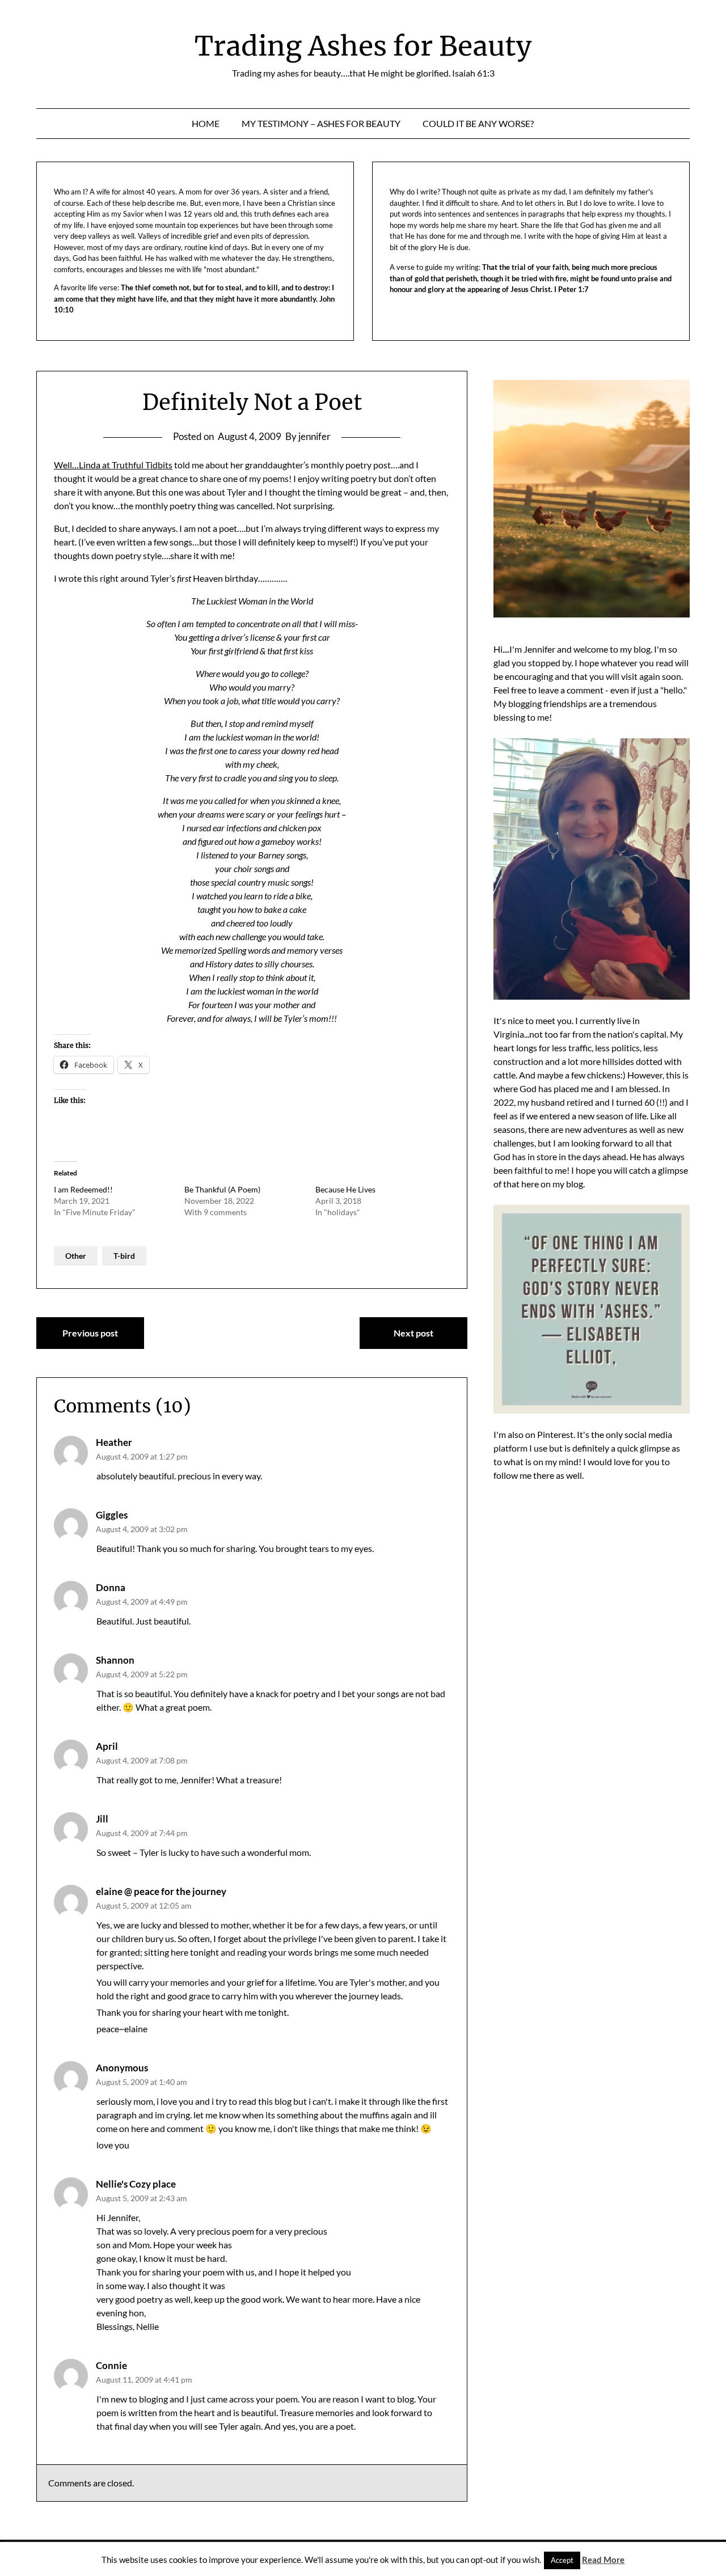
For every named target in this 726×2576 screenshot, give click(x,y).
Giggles (112, 1515)
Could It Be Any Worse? (478, 123)
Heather (114, 1442)
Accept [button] (562, 2560)
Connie (111, 2365)
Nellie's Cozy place (136, 2184)
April (107, 1746)
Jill (102, 1819)
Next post (413, 1333)
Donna (111, 1587)
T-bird (124, 1256)
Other (76, 1256)
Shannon (115, 1660)
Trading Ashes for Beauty (363, 46)
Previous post (90, 1333)
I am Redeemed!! (83, 1189)
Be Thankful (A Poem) (222, 1189)
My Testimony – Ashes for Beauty (321, 123)
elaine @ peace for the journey (161, 1891)
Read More (603, 2560)
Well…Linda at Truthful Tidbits (113, 465)
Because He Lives (345, 1189)
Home (206, 123)
